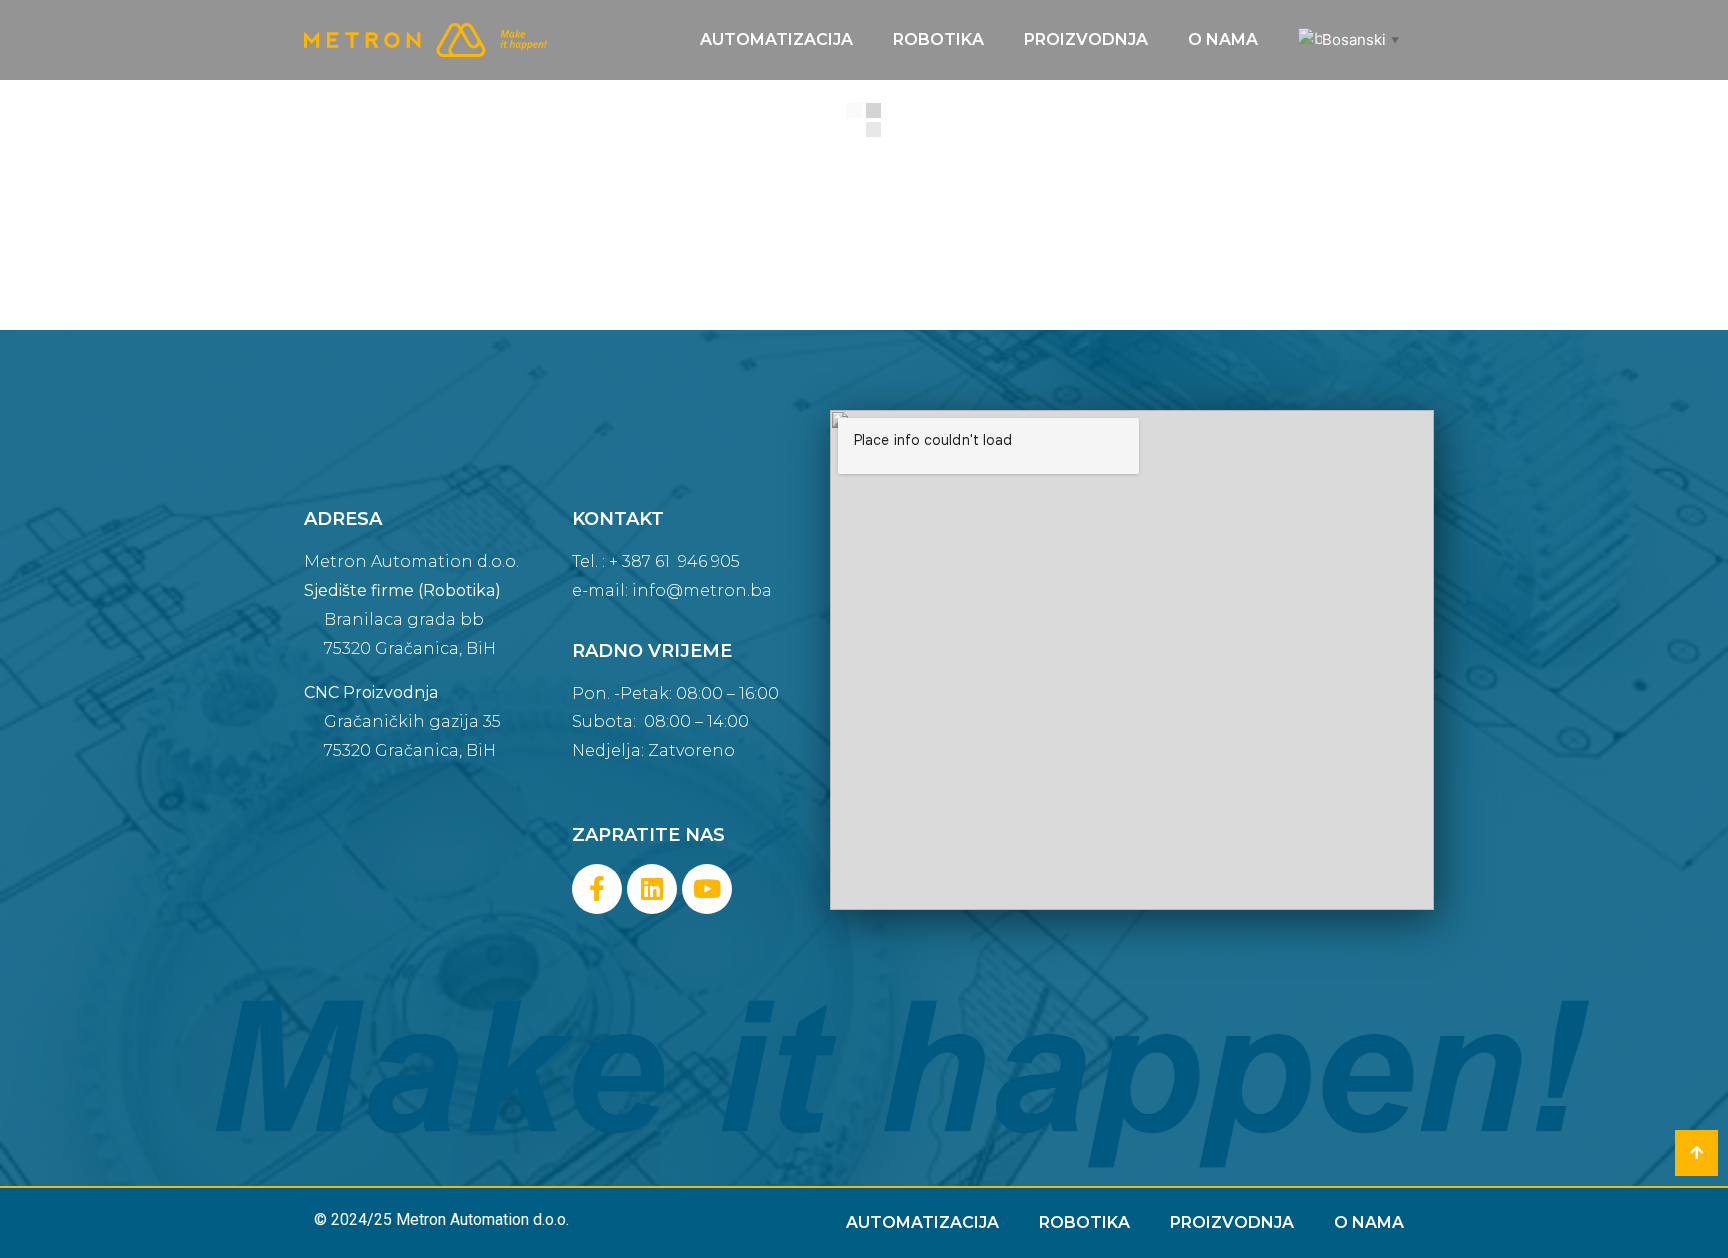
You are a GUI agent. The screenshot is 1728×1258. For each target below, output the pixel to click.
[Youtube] (707, 889)
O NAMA (1223, 39)
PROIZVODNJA (1086, 39)
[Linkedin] (652, 889)
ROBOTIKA (938, 39)
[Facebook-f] (597, 889)
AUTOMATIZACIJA (776, 39)
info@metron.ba (702, 590)
